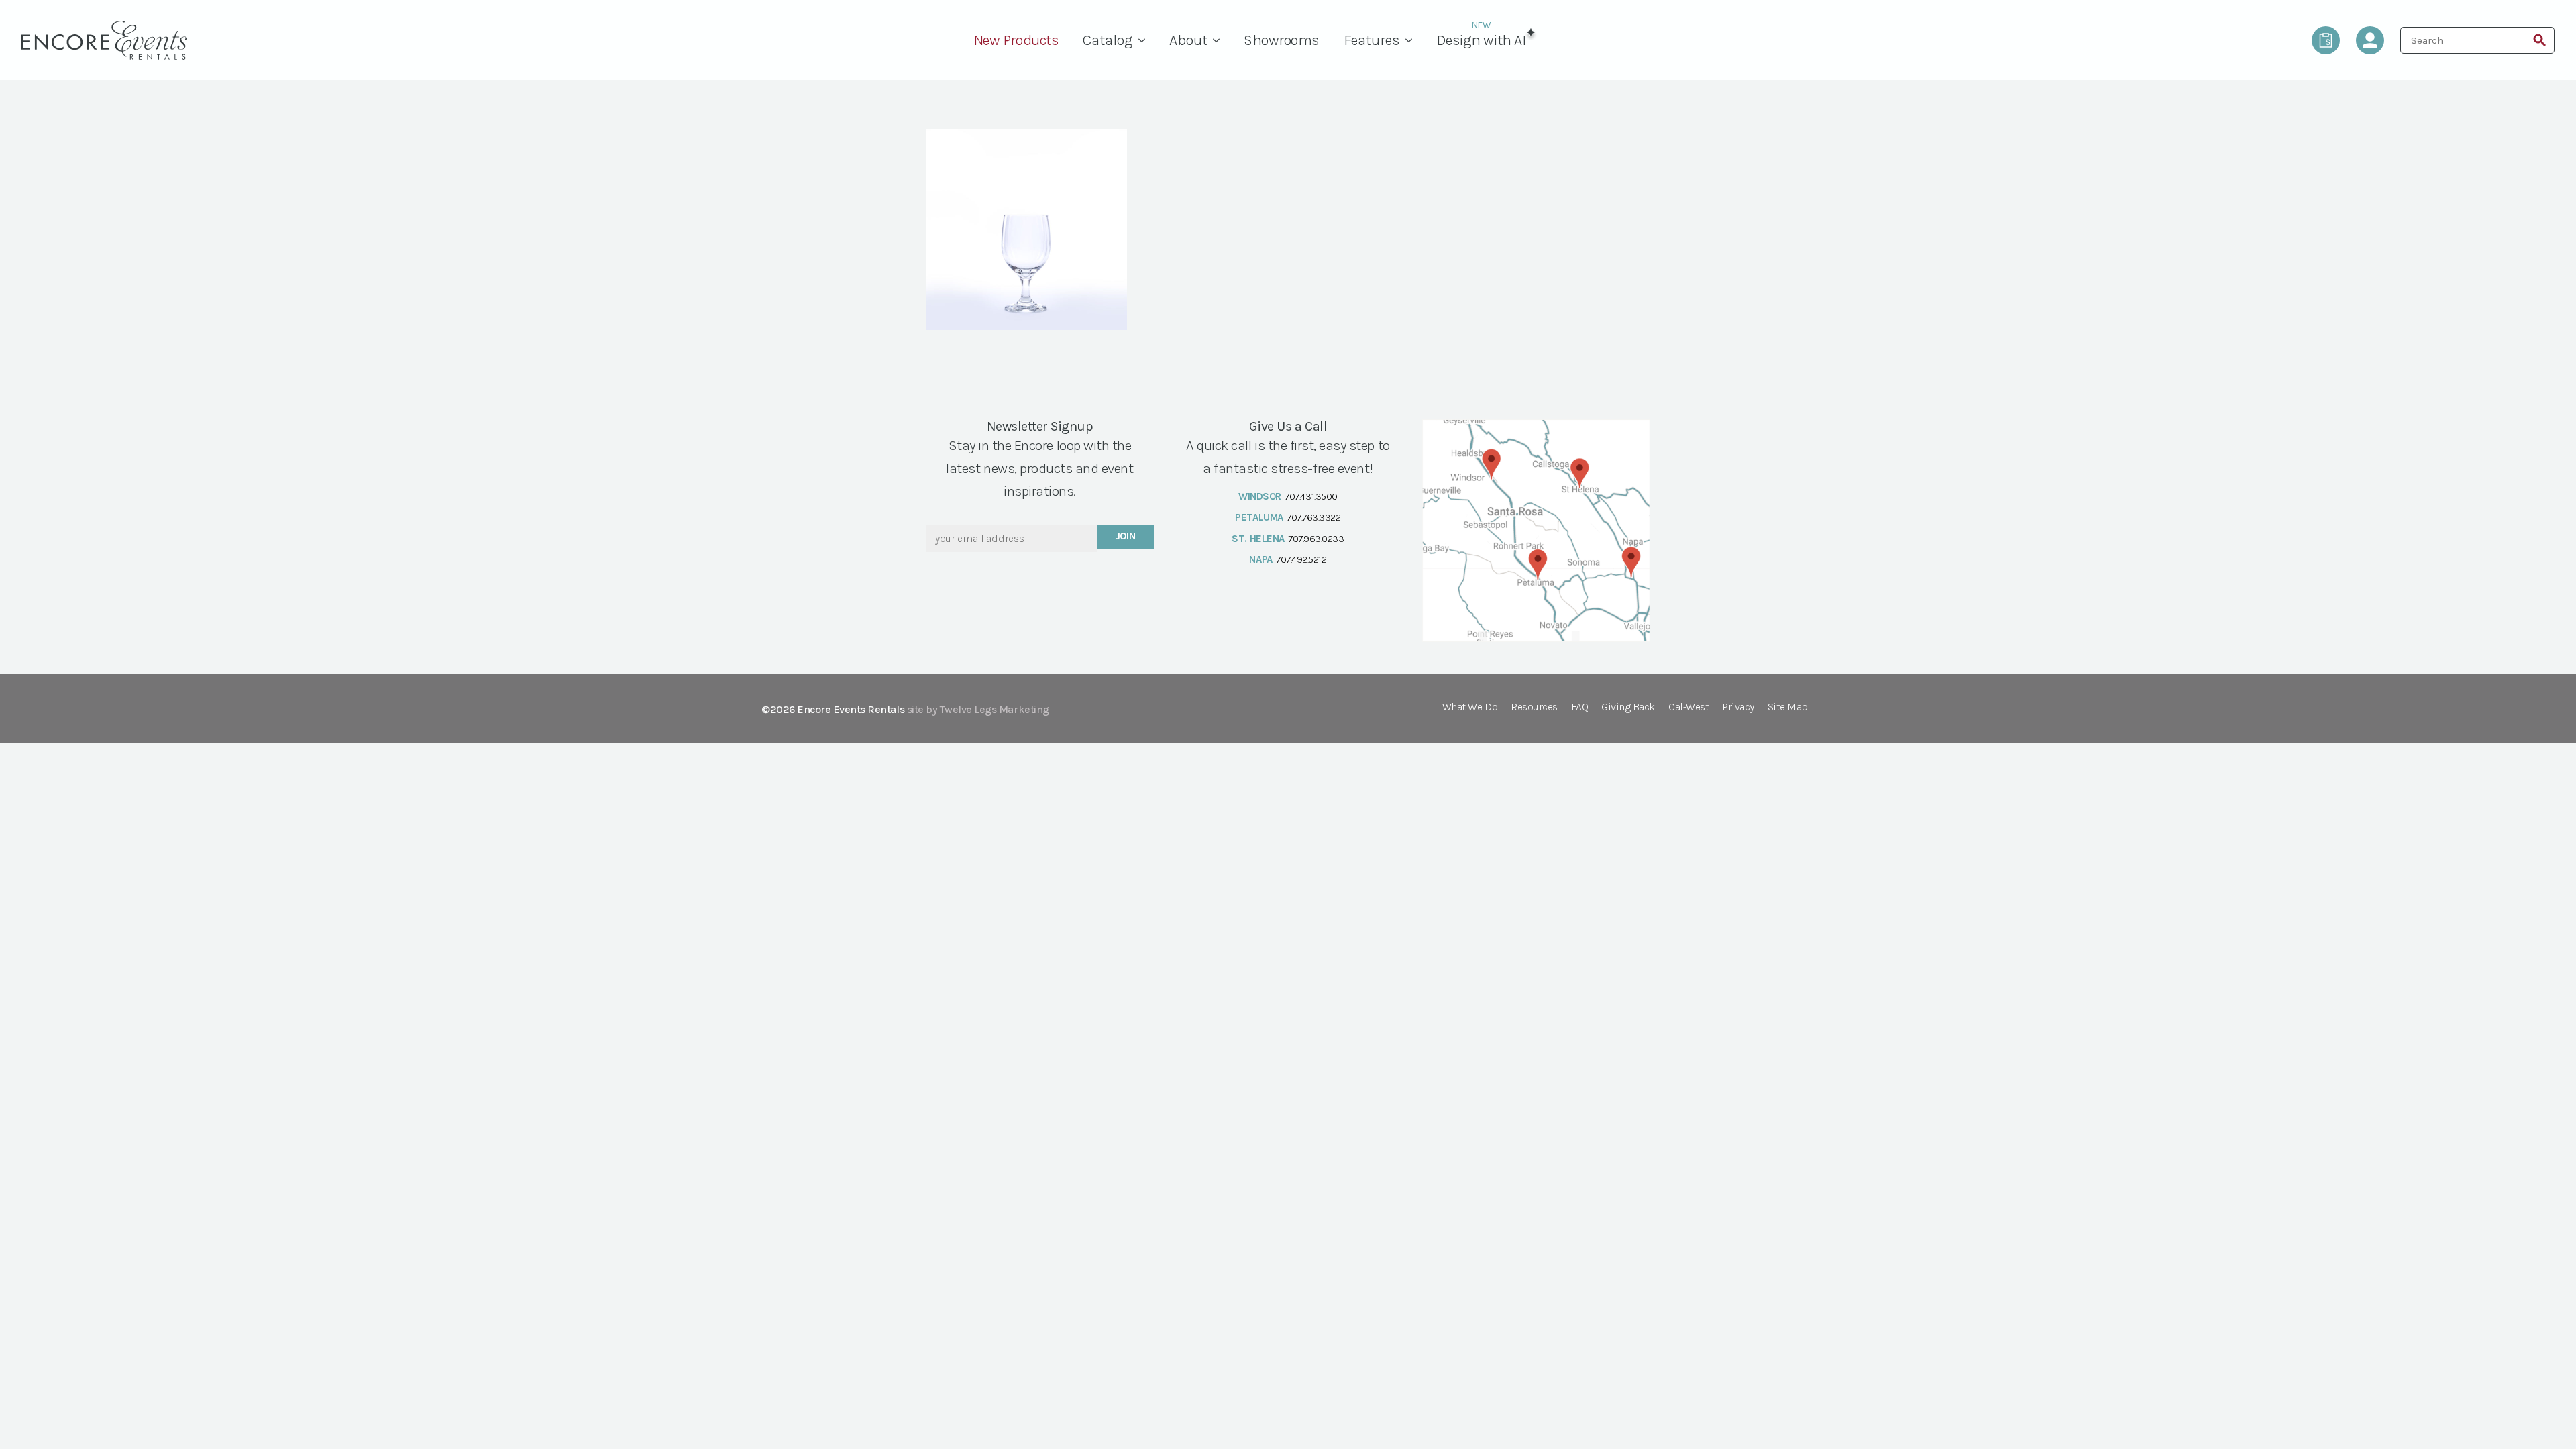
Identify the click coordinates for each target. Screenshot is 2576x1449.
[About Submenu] (1220, 40)
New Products (1016, 40)
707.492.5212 (1301, 559)
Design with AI (1481, 40)
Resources (1534, 707)
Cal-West (1688, 707)
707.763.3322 (1313, 517)
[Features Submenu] (1412, 40)
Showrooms (1282, 40)
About (1188, 40)
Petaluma (1259, 517)
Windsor (1260, 496)
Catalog (1108, 40)
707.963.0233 (1316, 539)
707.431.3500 (1311, 496)
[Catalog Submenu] (1145, 40)
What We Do (1470, 707)
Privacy (1738, 707)
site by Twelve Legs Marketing (978, 709)
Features (1372, 40)
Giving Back (1628, 707)
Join (1126, 536)
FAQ (1580, 707)
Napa (1260, 559)
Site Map (1788, 707)
